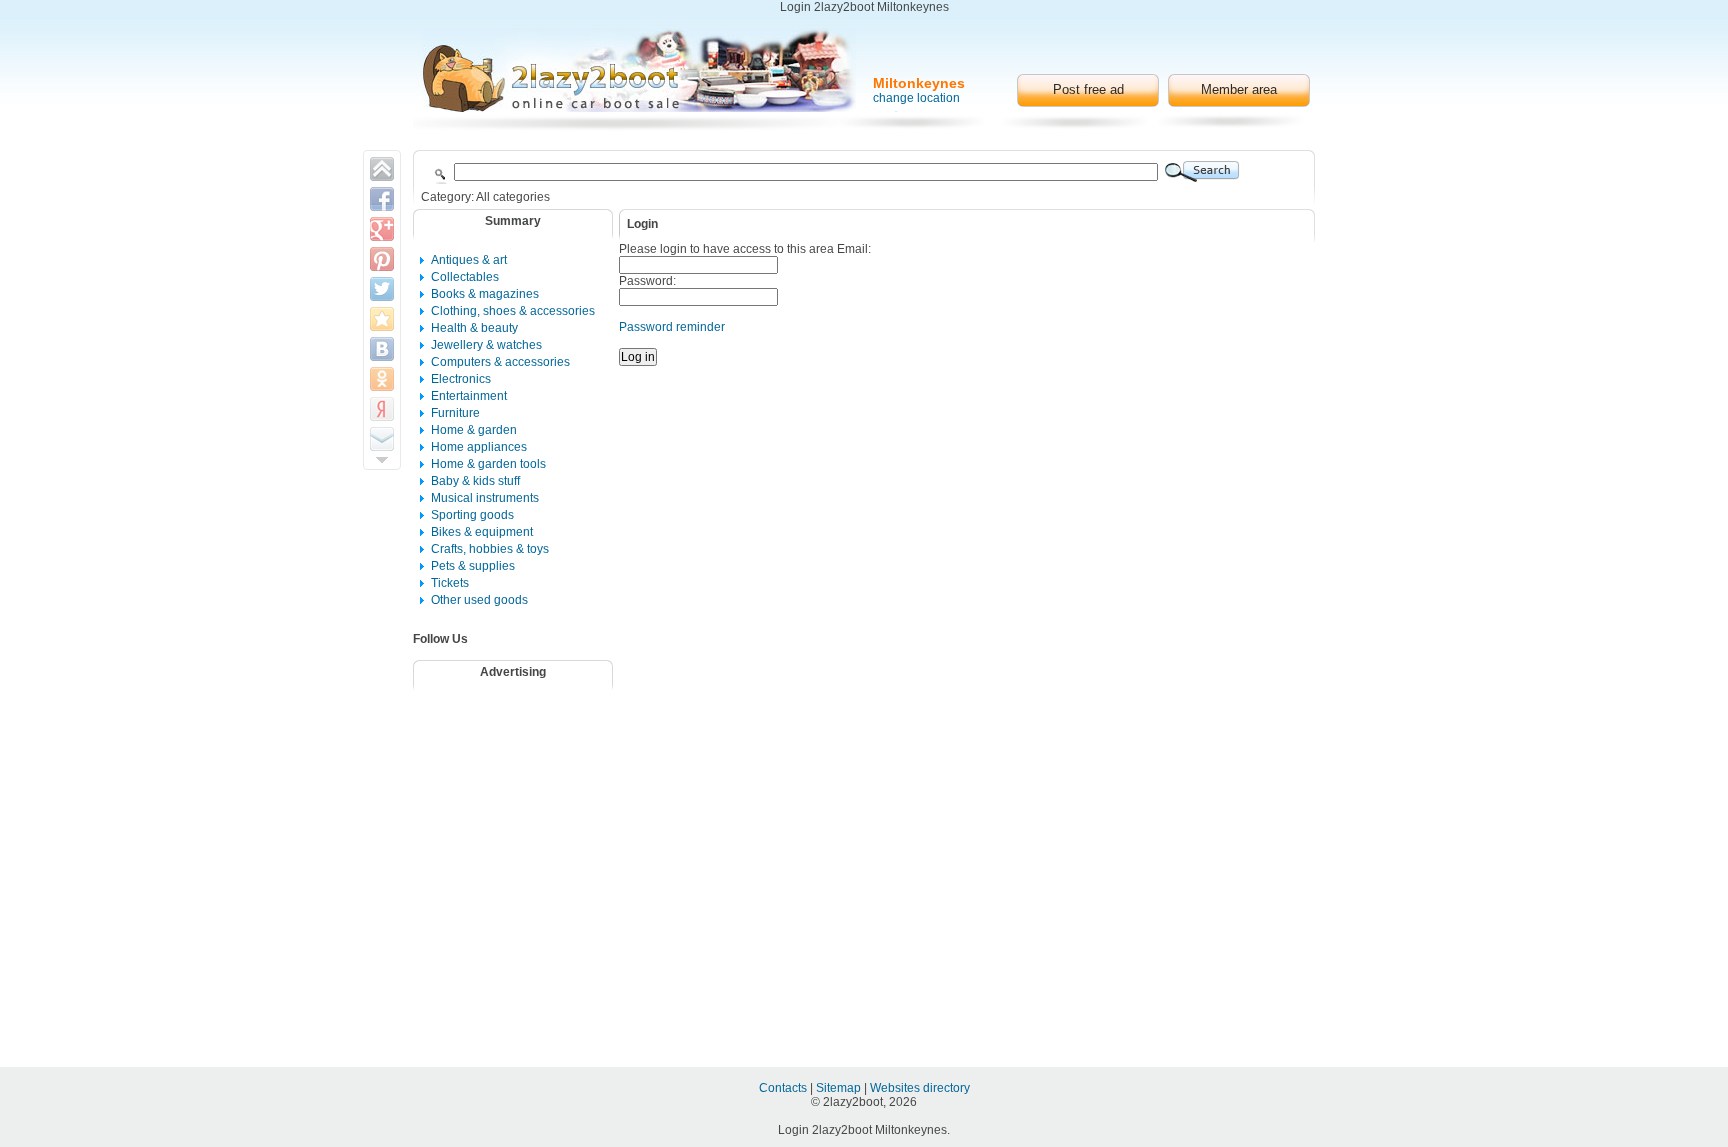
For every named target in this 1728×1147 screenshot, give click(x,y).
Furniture (455, 413)
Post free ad (1088, 89)
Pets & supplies (473, 566)
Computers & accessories (500, 362)
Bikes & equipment (482, 532)
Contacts (784, 1088)
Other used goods (479, 600)
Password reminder (672, 327)
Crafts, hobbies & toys (490, 549)
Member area (1239, 89)
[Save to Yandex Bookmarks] (382, 409)
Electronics (461, 379)
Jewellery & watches (486, 345)
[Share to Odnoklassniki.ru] (382, 379)
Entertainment (469, 396)
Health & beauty (474, 328)
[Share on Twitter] (382, 289)
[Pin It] (382, 259)
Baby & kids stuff (475, 481)
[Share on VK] (382, 349)
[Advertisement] (526, 749)
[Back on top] (382, 169)
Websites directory (920, 1088)
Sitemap (840, 1088)
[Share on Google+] (382, 229)
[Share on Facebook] (382, 199)
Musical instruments (485, 498)
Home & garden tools (488, 464)
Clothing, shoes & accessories (513, 311)
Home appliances (479, 447)
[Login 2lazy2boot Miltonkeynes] (639, 70)
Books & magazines (485, 294)
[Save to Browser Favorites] (382, 319)
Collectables (465, 277)
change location (916, 98)
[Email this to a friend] (382, 439)
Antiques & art (469, 260)
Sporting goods (472, 515)
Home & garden (474, 430)
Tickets (450, 583)
